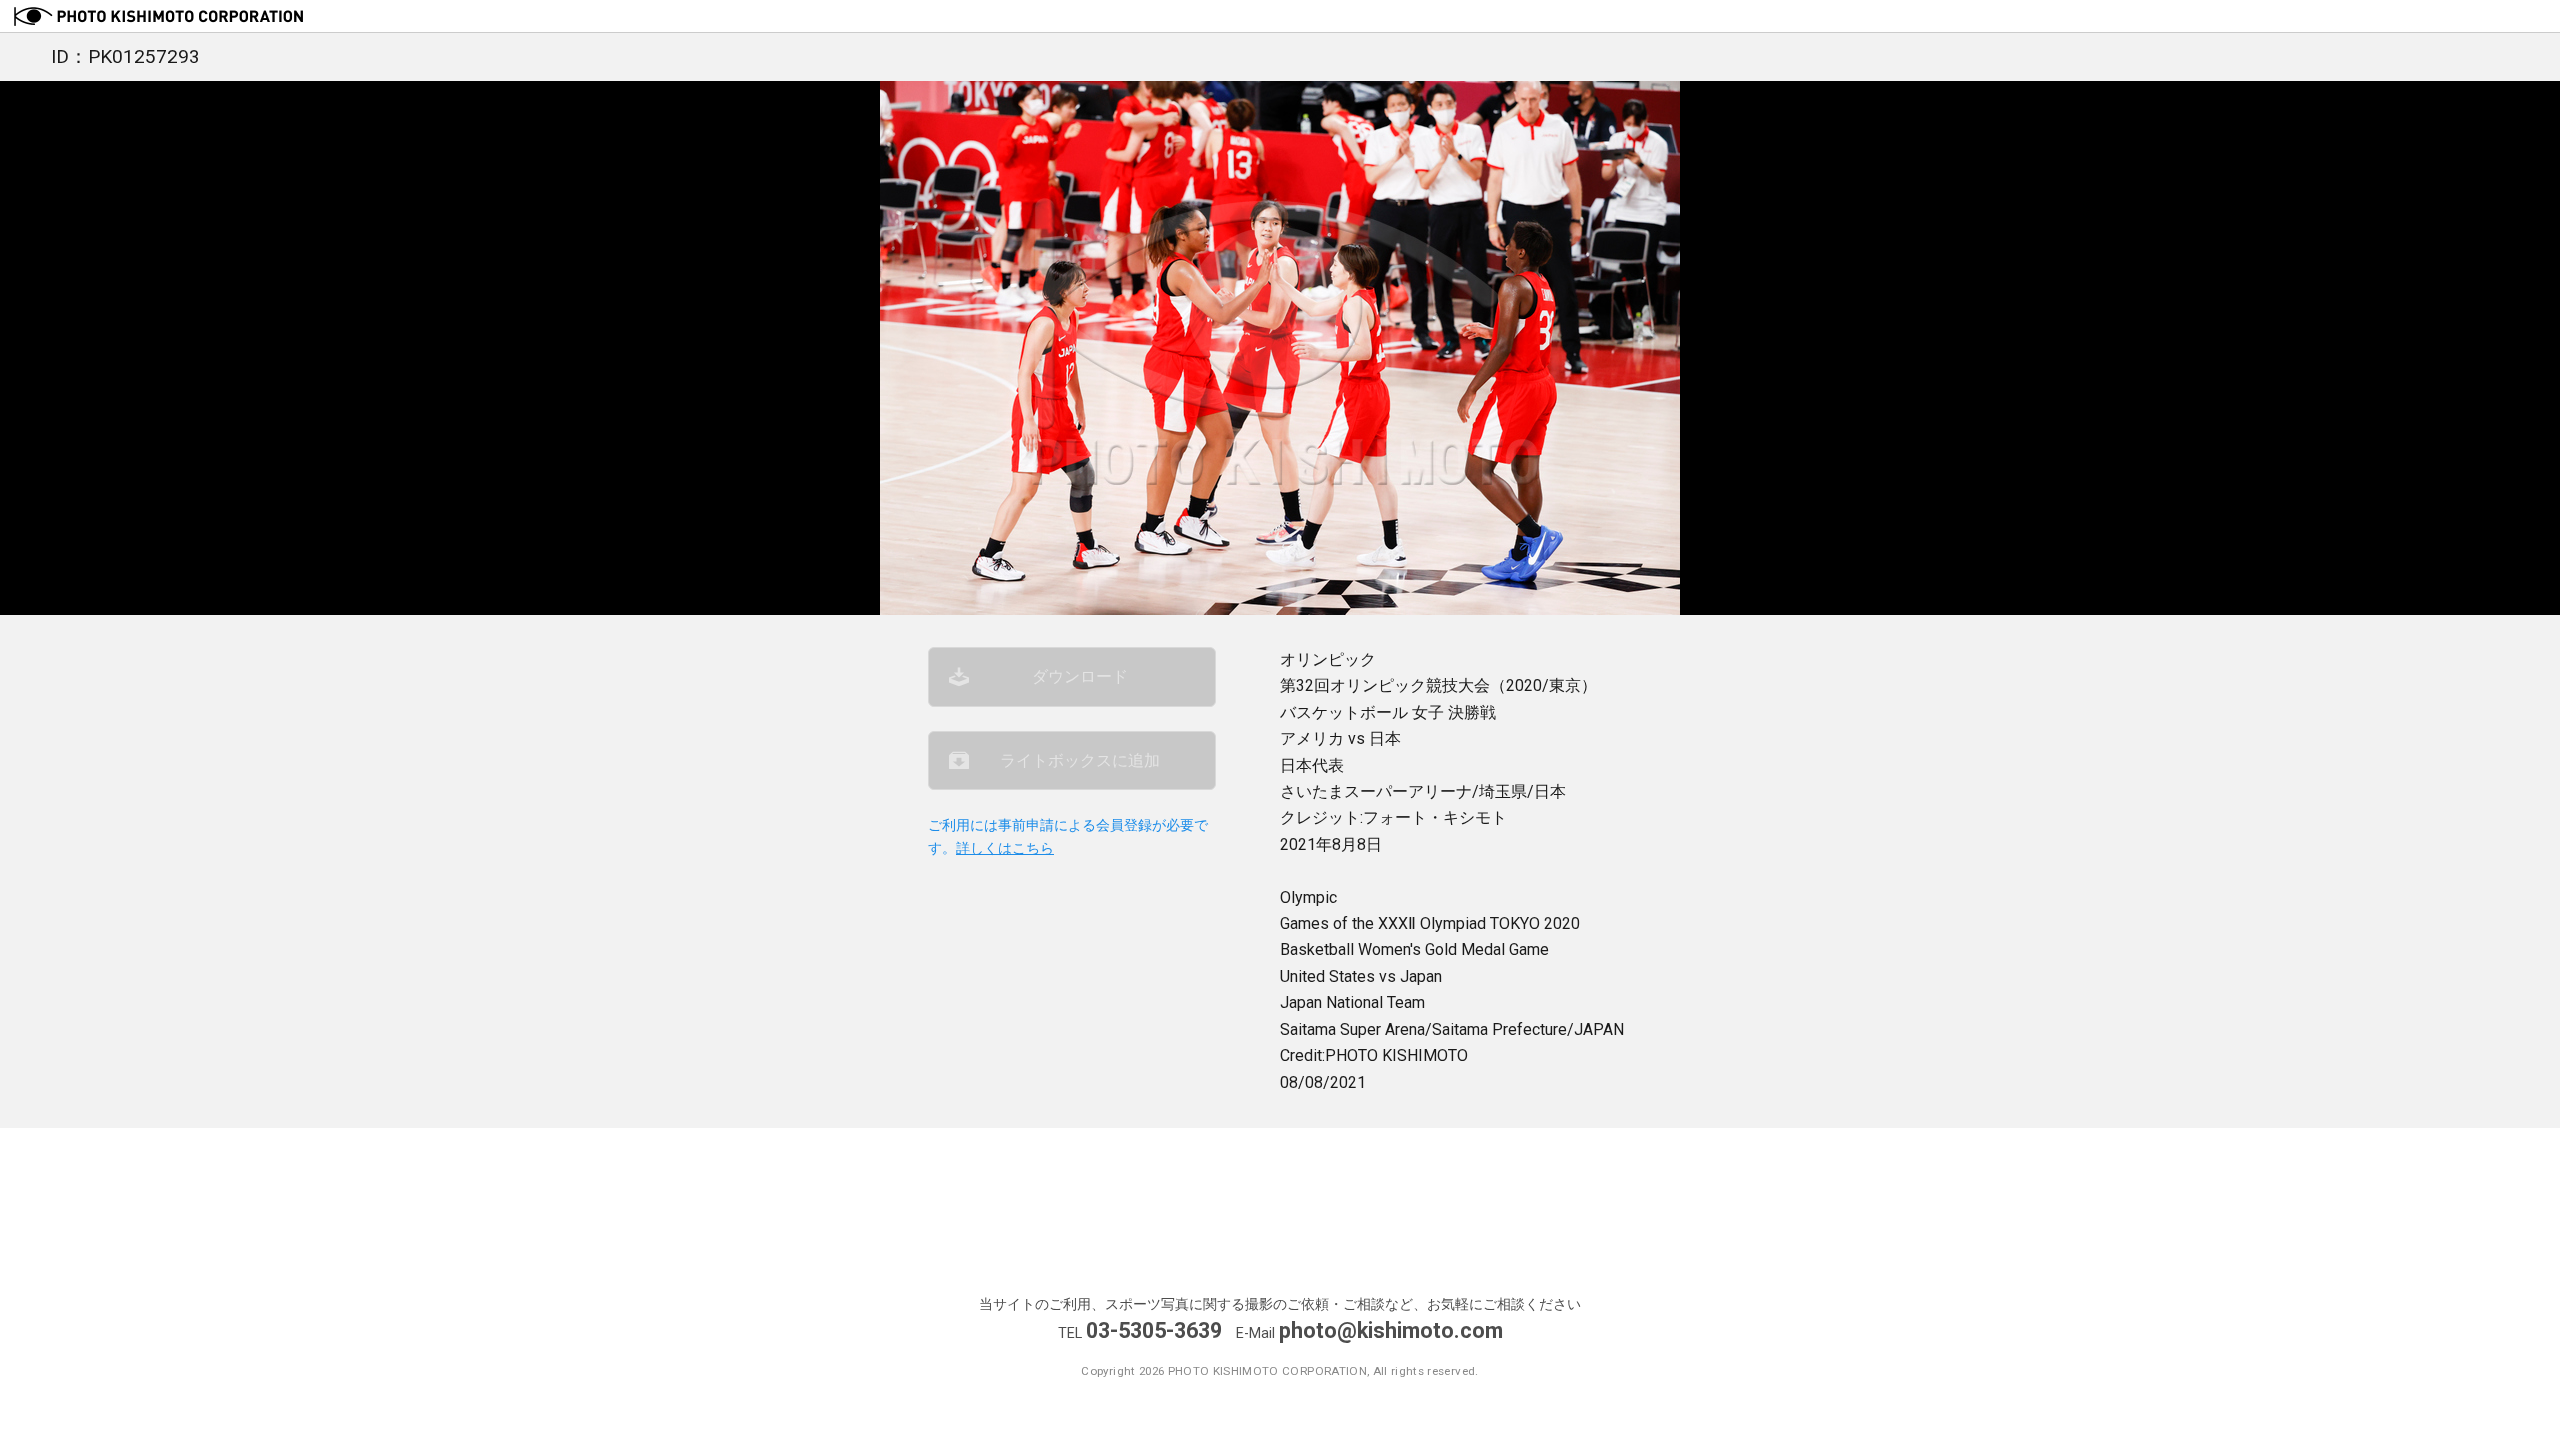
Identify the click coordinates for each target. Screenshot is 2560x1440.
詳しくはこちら (1005, 848)
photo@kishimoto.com (1391, 1330)
